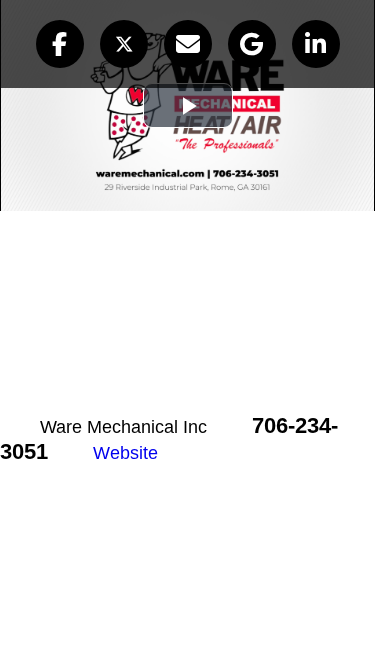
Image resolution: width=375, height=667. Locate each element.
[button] (60, 44)
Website (125, 453)
